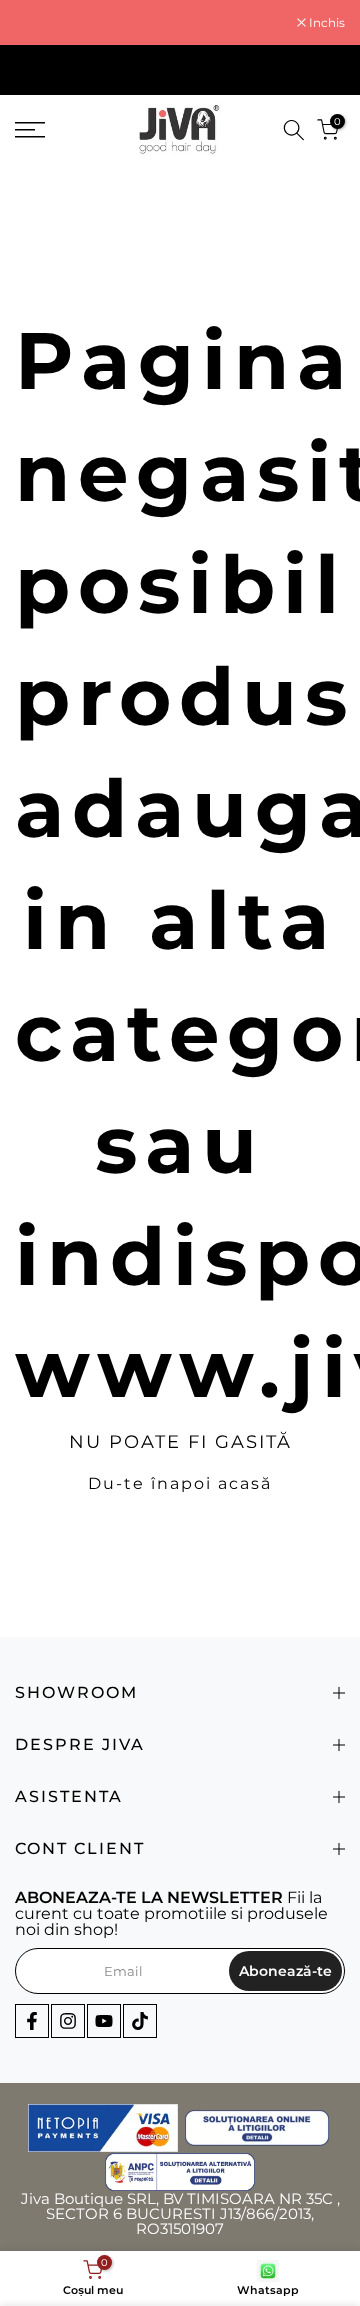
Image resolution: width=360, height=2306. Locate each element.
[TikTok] (140, 2021)
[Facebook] (32, 2021)
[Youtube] (104, 2021)
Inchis (325, 23)
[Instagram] (68, 2021)
